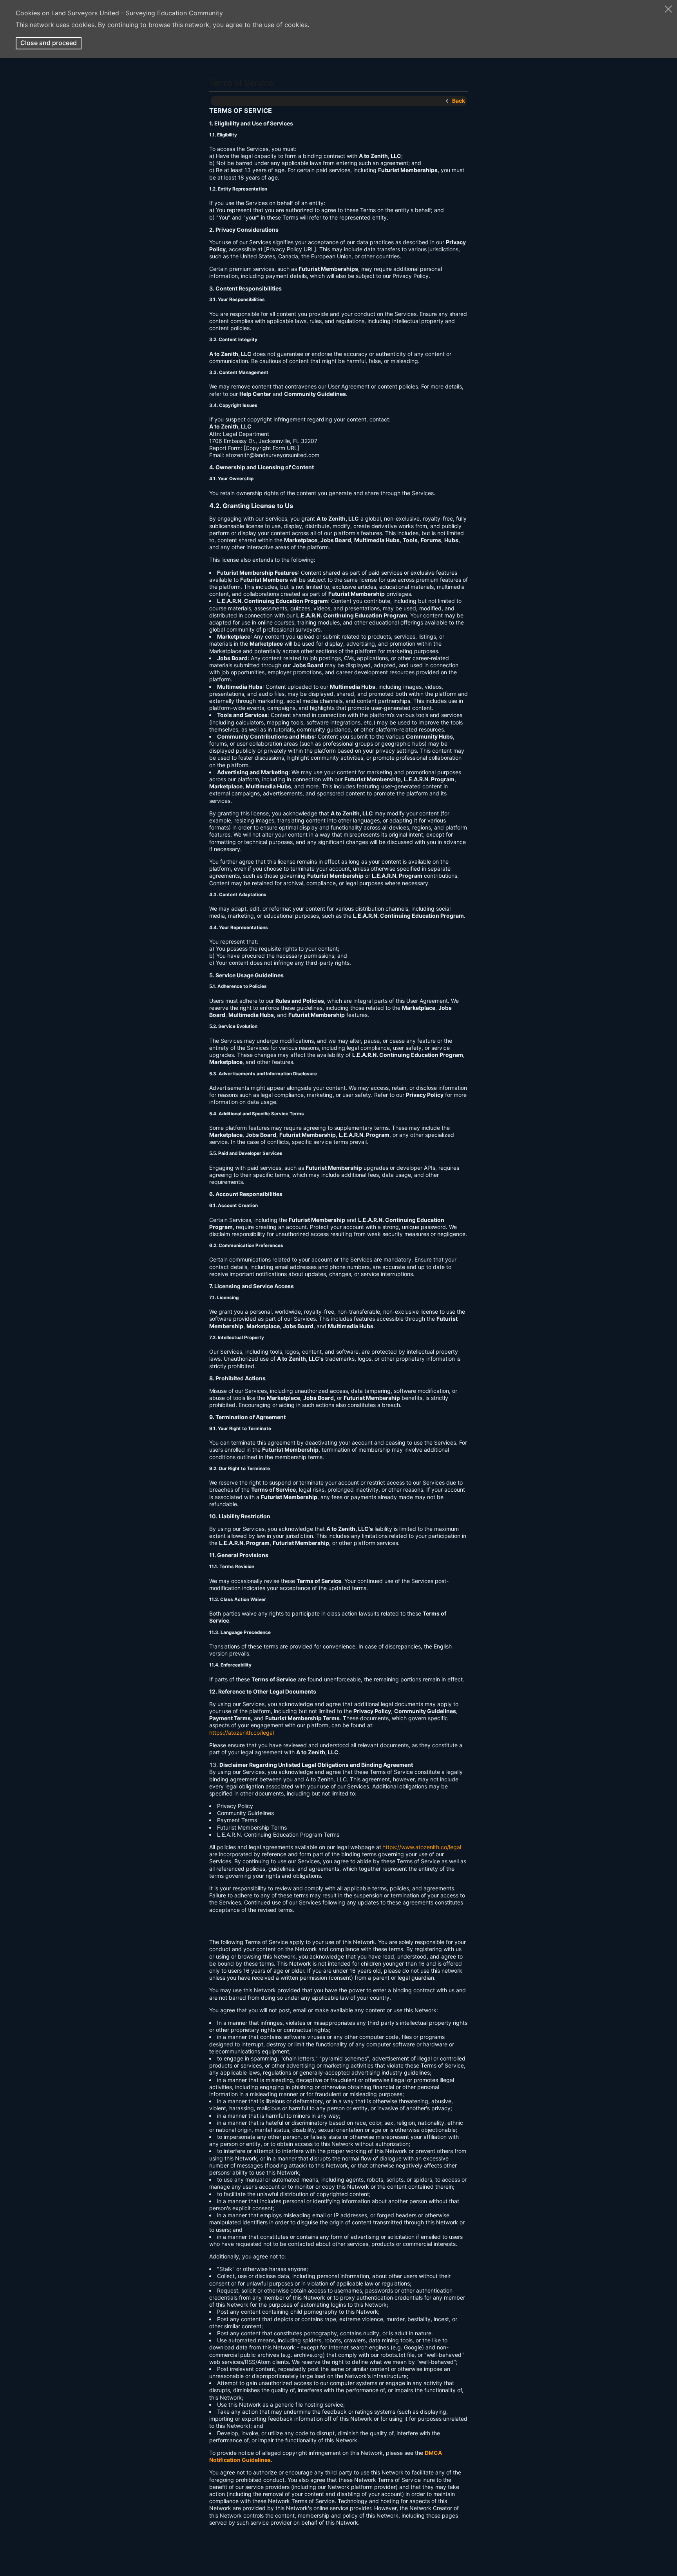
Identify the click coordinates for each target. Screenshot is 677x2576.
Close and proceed (49, 43)
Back (459, 101)
